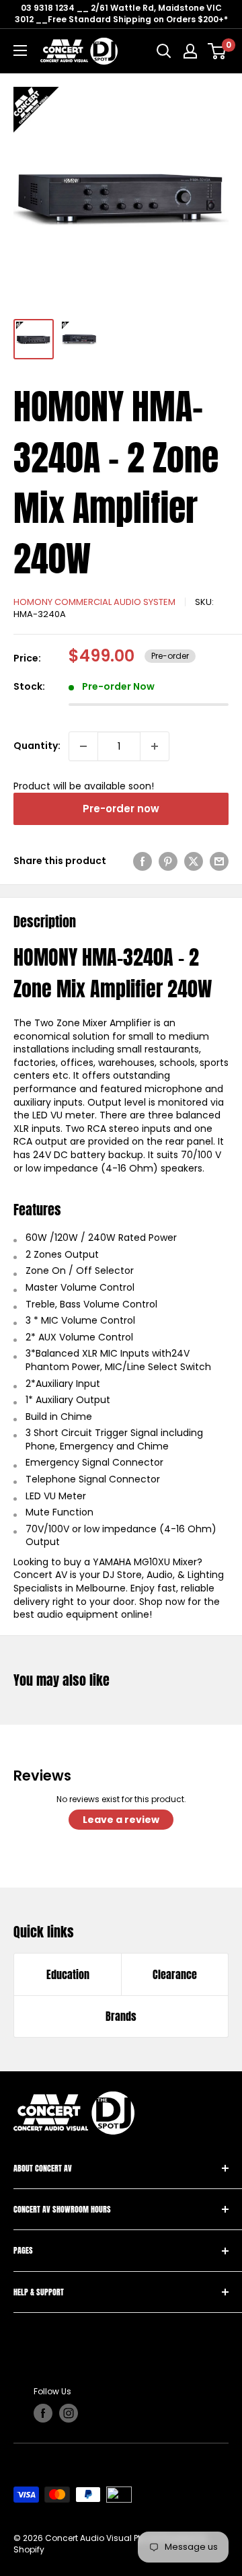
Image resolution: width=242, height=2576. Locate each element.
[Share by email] (219, 861)
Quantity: (37, 746)
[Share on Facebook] (143, 861)
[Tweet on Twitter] (194, 861)
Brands (121, 2016)
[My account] (190, 51)
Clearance (175, 1974)
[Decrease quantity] (83, 746)
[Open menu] (20, 50)
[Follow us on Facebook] (43, 2413)
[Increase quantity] (155, 746)
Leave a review (121, 1820)
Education (68, 1974)
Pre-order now (121, 809)
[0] (217, 51)
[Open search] (164, 51)
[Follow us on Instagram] (69, 2413)
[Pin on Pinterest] (168, 861)
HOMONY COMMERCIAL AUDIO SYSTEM (94, 602)
